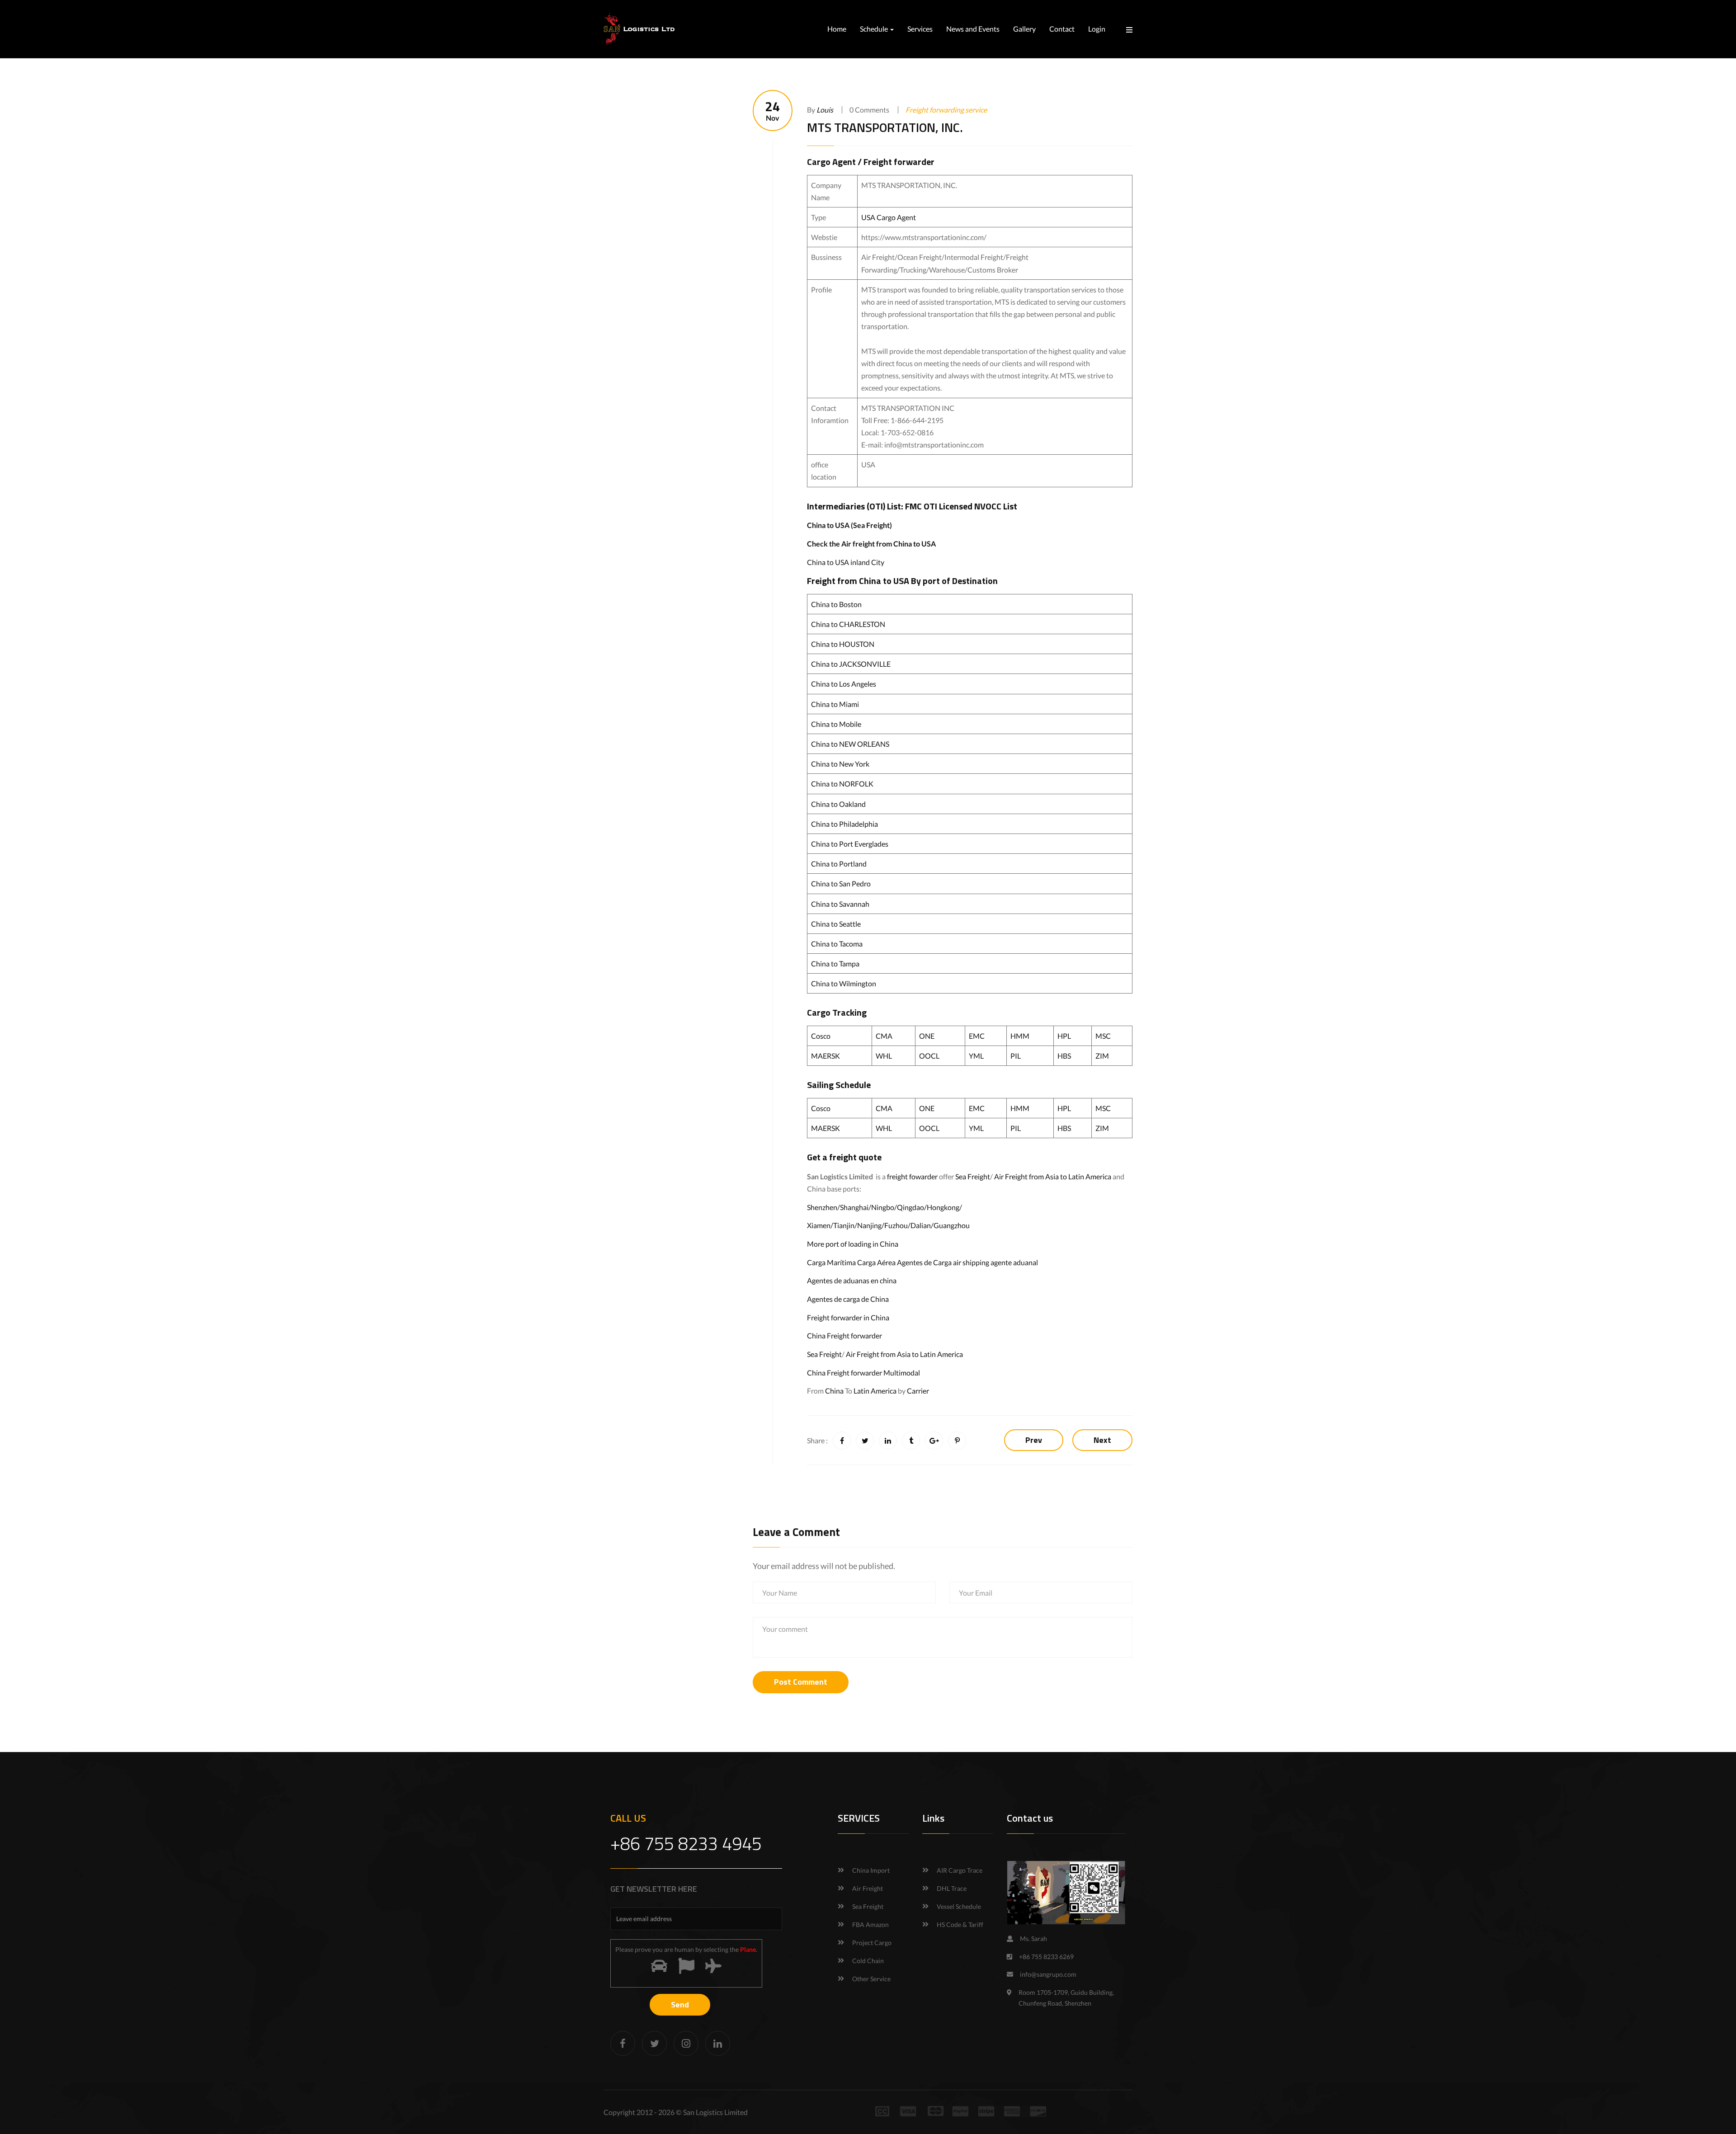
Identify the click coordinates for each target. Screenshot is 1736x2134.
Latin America (875, 1391)
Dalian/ (922, 1225)
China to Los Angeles (844, 684)
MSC (1103, 1036)
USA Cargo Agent (889, 217)
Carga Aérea (876, 1262)
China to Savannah (840, 904)
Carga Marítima (831, 1262)
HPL (1064, 1036)
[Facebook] (623, 2043)
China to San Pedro (841, 883)
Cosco (821, 1036)
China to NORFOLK (842, 784)
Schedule (875, 29)
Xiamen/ (820, 1225)
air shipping (971, 1262)
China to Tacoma (837, 944)
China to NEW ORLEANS (850, 744)
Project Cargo (872, 1943)
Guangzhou (952, 1225)
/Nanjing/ (869, 1225)
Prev (1034, 1440)
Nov (773, 111)
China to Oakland (838, 804)
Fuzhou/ (897, 1225)
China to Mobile (836, 724)
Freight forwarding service (946, 110)
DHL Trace (952, 1888)
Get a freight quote (844, 1157)
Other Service (871, 1979)
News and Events (973, 29)
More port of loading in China (853, 1244)
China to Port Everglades (850, 844)
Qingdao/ (912, 1207)
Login (1097, 29)
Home (837, 29)
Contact (1062, 29)
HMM (1020, 1036)
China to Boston (836, 604)
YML (976, 1056)
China (834, 1391)
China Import (871, 1870)
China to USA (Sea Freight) (849, 525)
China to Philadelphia (844, 824)
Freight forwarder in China (848, 1317)
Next (1102, 1440)
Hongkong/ (944, 1207)
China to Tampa (835, 963)
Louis (825, 110)
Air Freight (1011, 1176)
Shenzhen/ (823, 1207)
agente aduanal (1014, 1262)
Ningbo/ (884, 1207)
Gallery (1024, 29)
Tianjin (844, 1225)
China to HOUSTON (843, 644)
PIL (1016, 1056)
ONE (927, 1036)
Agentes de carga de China (848, 1299)
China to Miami (835, 704)
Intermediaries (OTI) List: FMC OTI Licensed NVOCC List (912, 506)
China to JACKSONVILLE (851, 664)
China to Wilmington (844, 983)
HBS (1064, 1056)
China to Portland (839, 864)
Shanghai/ (856, 1207)
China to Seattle (836, 924)
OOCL (929, 1056)
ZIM (1102, 1056)
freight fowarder (912, 1176)
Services (920, 29)
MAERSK (826, 1056)
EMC (977, 1036)
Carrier (918, 1391)
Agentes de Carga (924, 1262)
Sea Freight (973, 1176)
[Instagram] (686, 2043)
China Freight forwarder (844, 1336)
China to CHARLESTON (848, 624)
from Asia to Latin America (1071, 1176)
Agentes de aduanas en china (852, 1280)
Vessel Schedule (959, 1906)
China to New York (840, 764)
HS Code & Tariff (960, 1924)
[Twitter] (654, 2043)
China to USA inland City (846, 562)
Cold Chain (868, 1961)
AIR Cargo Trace (960, 1870)
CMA (884, 1036)
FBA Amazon (870, 1924)
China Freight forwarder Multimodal (863, 1373)
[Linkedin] (718, 2043)
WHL (884, 1056)
